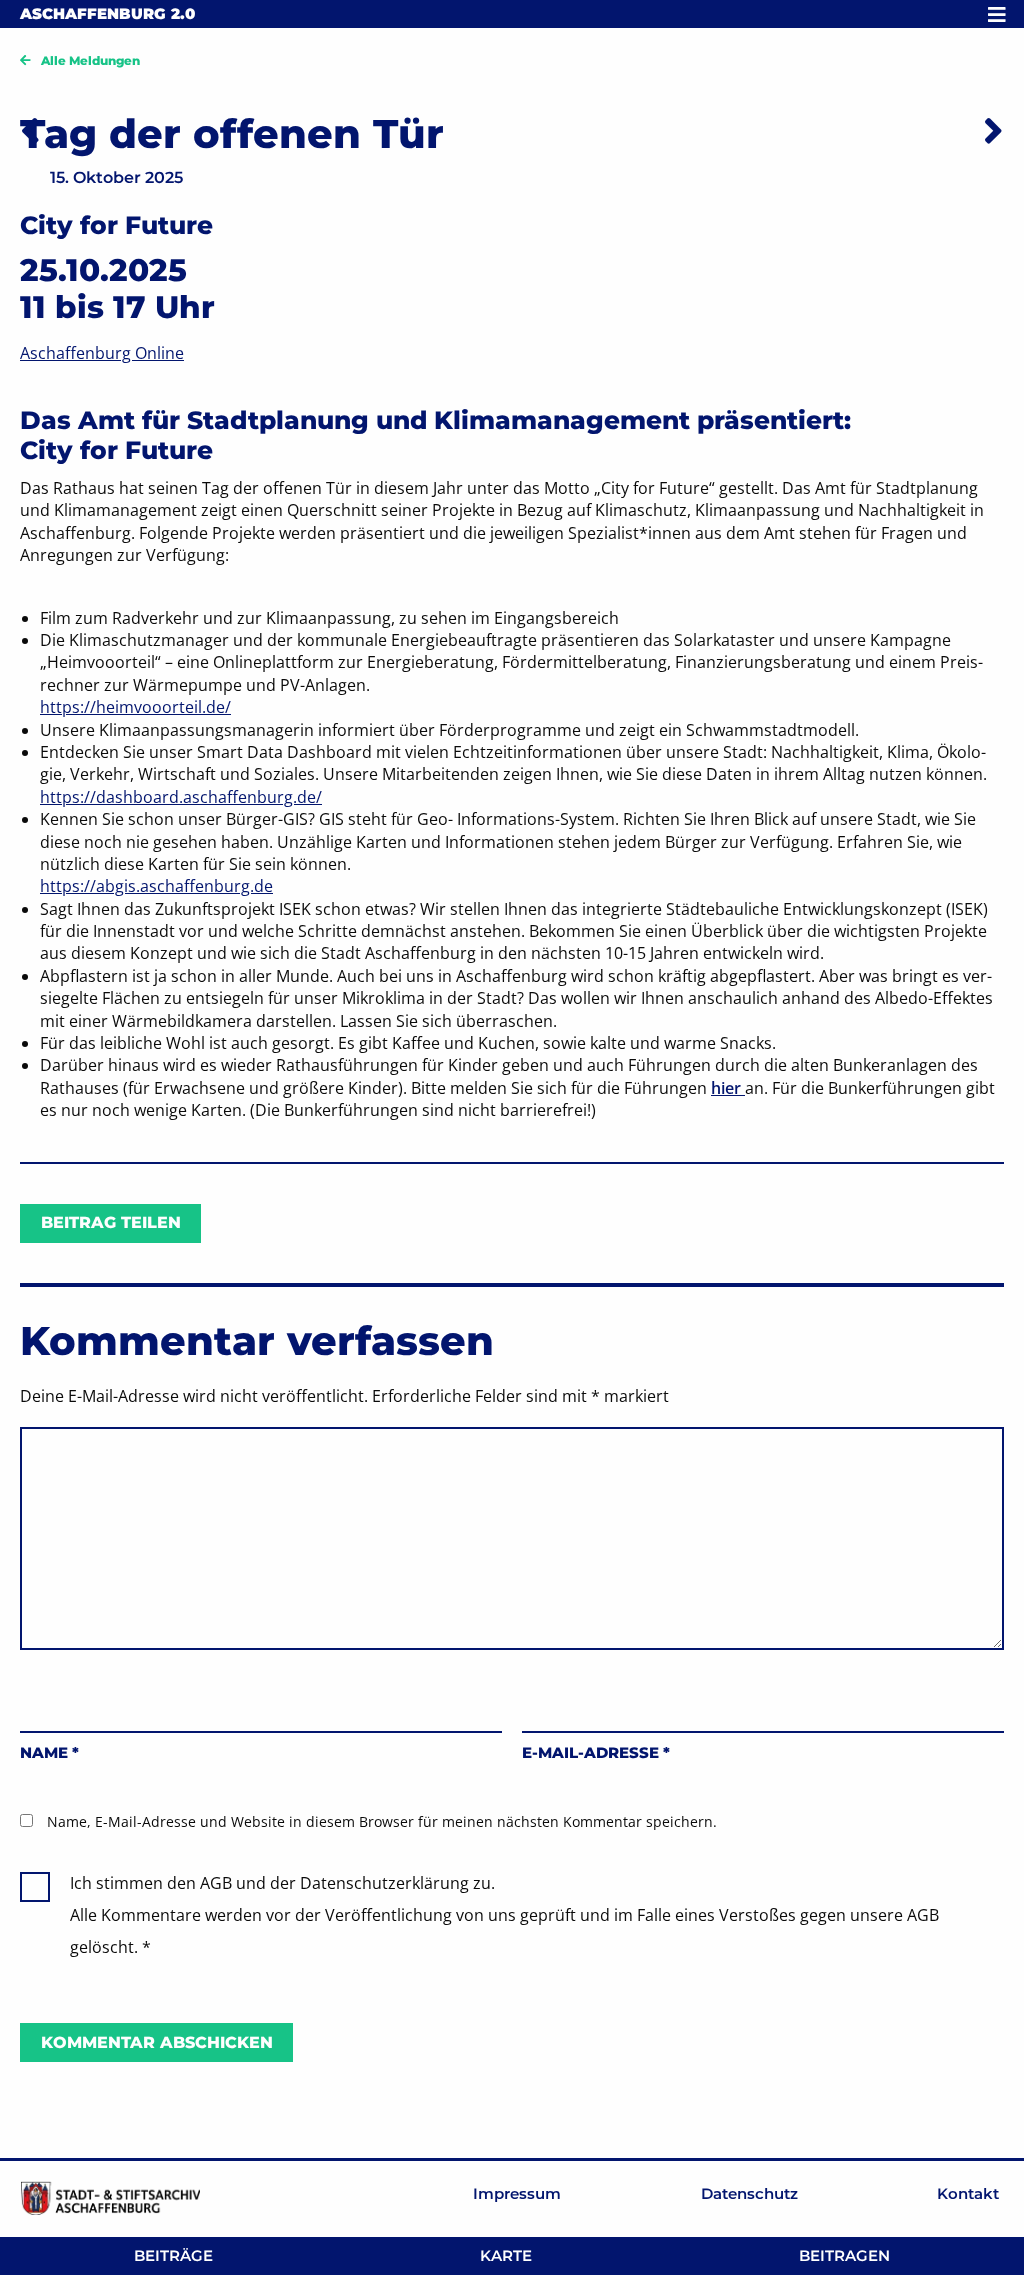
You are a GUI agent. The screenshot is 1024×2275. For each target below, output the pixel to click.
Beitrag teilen (111, 1222)
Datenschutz (749, 2193)
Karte (506, 2255)
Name (49, 1752)
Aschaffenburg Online (102, 353)
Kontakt (968, 2193)
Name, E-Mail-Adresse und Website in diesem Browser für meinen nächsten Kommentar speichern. (382, 1821)
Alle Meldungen (90, 60)
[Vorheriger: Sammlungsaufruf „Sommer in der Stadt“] (30, 130)
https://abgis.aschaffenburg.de (156, 886)
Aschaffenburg (107, 13)
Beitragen (844, 2255)
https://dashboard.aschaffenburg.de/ (181, 797)
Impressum (517, 2193)
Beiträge (173, 2255)
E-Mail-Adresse (596, 1752)
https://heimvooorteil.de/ (135, 707)
